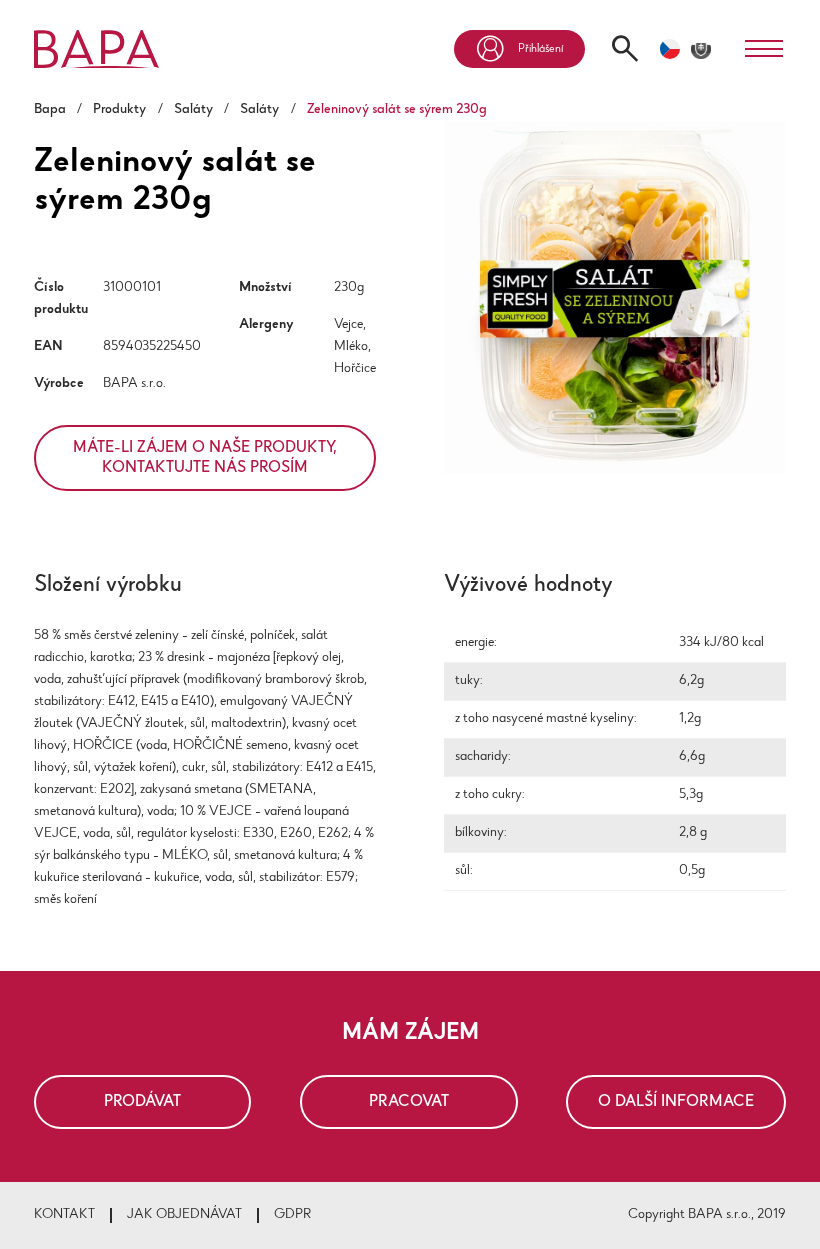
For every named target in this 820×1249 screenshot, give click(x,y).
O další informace (676, 1102)
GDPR (292, 1215)
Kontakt (64, 1215)
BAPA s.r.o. (134, 384)
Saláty (193, 110)
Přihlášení (540, 49)
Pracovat (409, 1102)
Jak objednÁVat (184, 1215)
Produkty (119, 110)
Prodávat (142, 1102)
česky (670, 49)
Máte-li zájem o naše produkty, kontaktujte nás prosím (205, 458)
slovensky (701, 49)
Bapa (50, 110)
